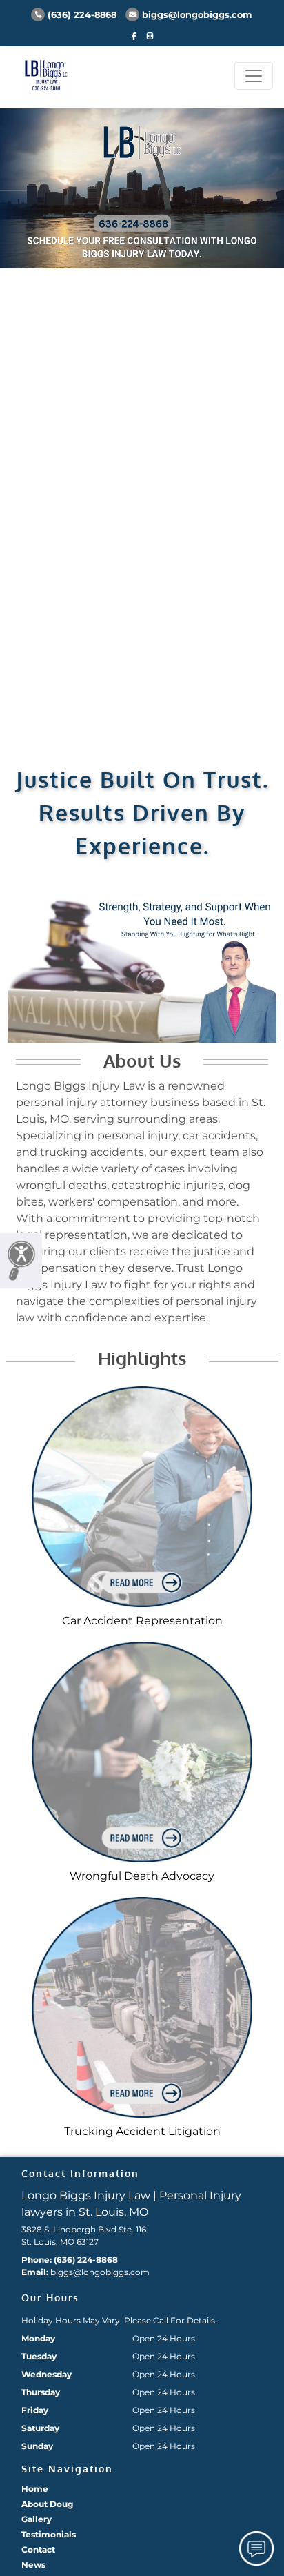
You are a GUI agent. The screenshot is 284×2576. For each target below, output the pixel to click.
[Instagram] (150, 36)
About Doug (47, 2504)
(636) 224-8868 (82, 15)
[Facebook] (134, 36)
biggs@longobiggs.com (197, 15)
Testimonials (49, 2534)
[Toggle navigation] (254, 76)
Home (35, 2489)
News (33, 2565)
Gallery (37, 2519)
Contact (38, 2549)
